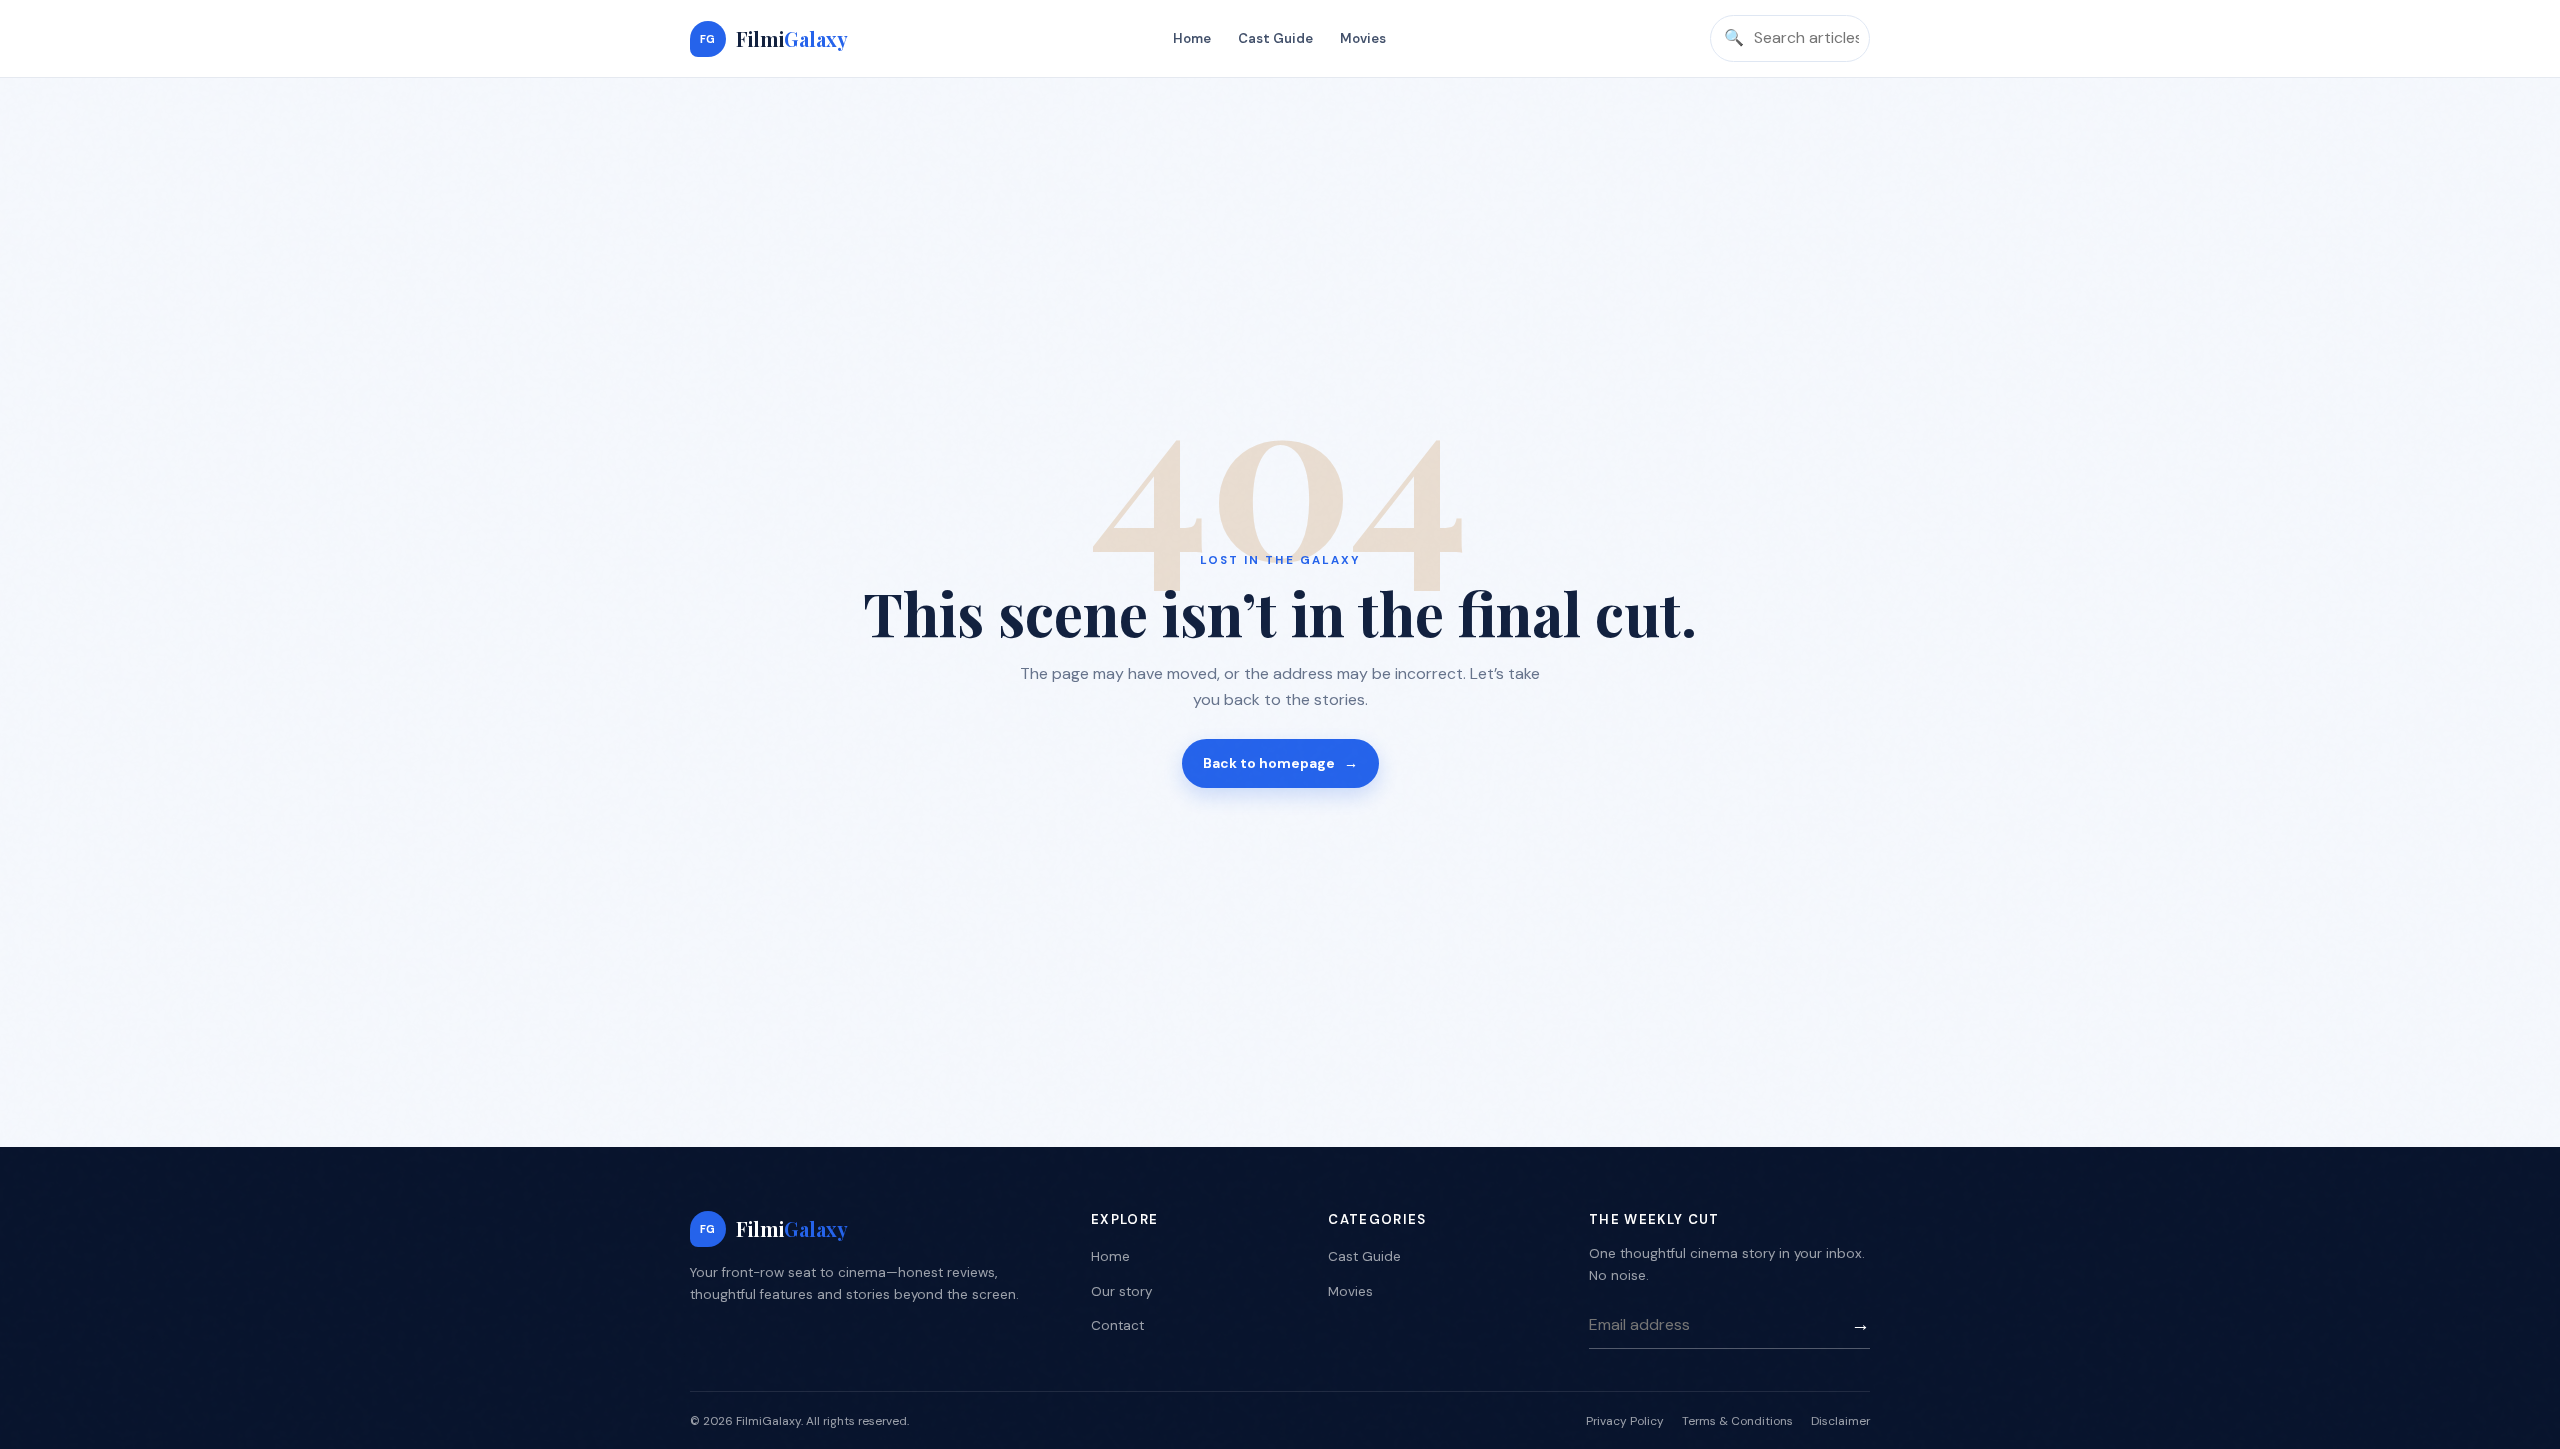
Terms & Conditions (1737, 1421)
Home (1192, 38)
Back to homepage (1280, 763)
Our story (1121, 1291)
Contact (1117, 1325)
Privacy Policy (1625, 1421)
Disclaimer (1840, 1421)
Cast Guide (1275, 38)
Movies (1363, 38)
